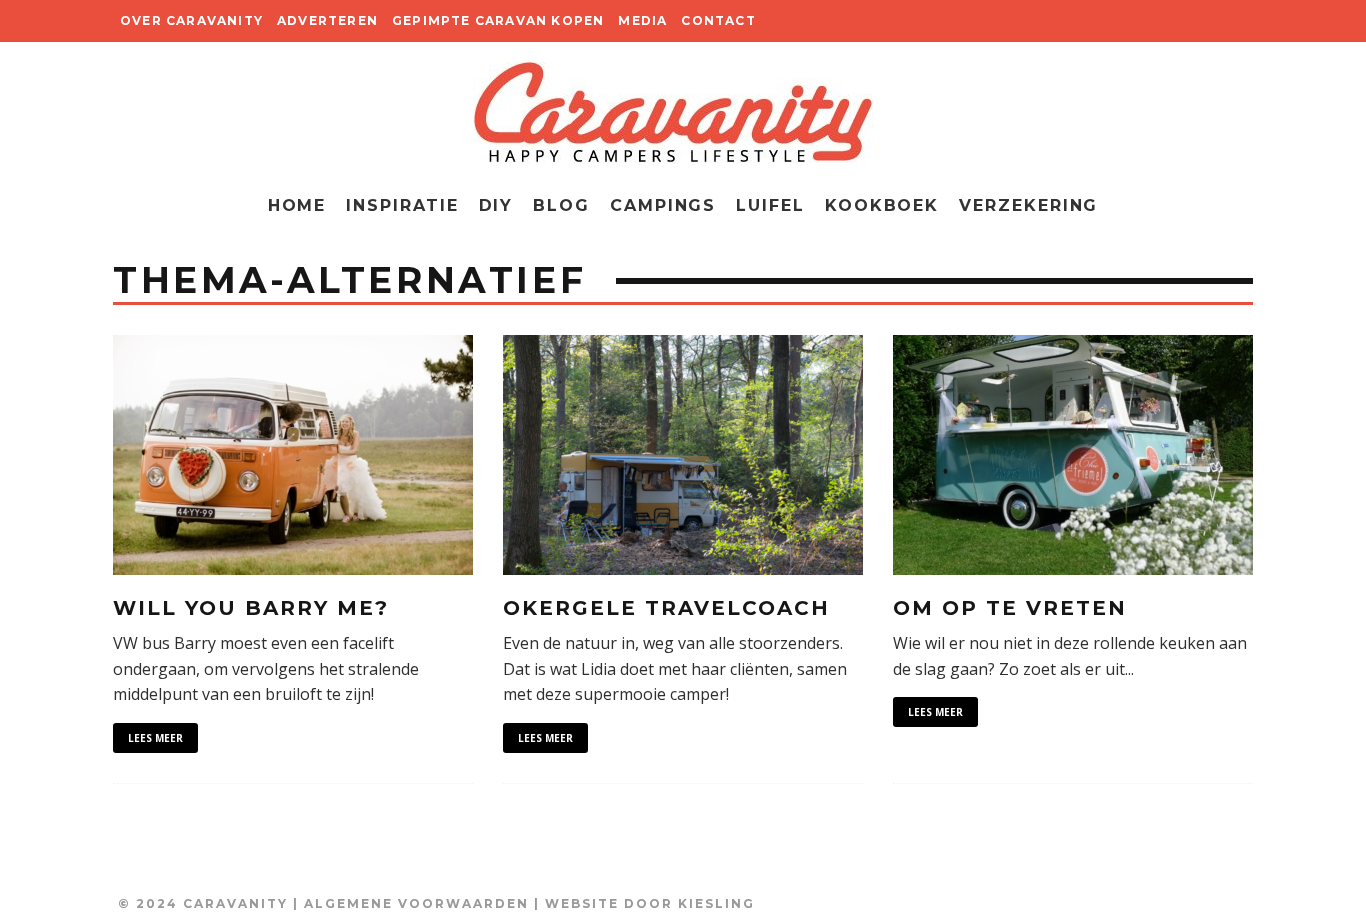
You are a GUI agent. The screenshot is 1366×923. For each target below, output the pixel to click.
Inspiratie (402, 205)
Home (297, 205)
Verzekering (1028, 205)
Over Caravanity (191, 20)
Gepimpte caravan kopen (498, 20)
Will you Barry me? (251, 608)
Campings (663, 205)
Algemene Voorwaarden (416, 903)
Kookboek (882, 205)
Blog (561, 205)
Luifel (770, 205)
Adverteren (327, 20)
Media (642, 20)
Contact (718, 20)
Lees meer (155, 738)
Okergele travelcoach (666, 608)
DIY (496, 205)
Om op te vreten (1010, 608)
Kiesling (716, 903)
